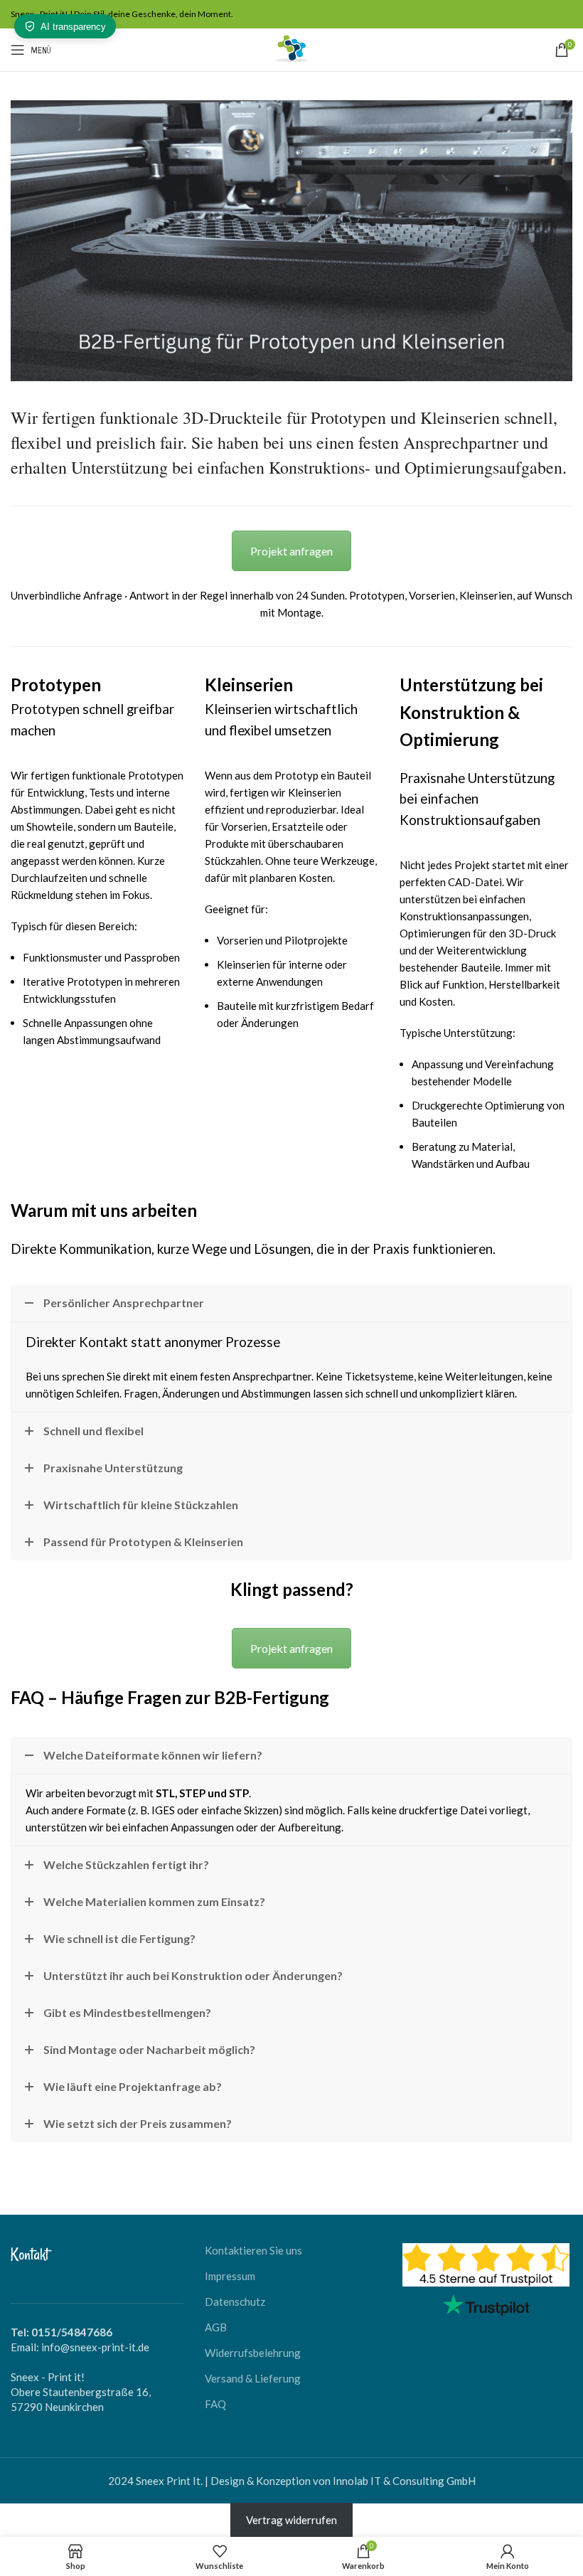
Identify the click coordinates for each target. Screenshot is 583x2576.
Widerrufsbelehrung (253, 2353)
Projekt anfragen (291, 551)
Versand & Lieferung (253, 2378)
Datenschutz (235, 2301)
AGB (216, 2327)
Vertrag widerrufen (291, 2520)
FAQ (215, 2404)
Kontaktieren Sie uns (253, 2250)
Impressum (230, 2276)
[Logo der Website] (291, 48)
